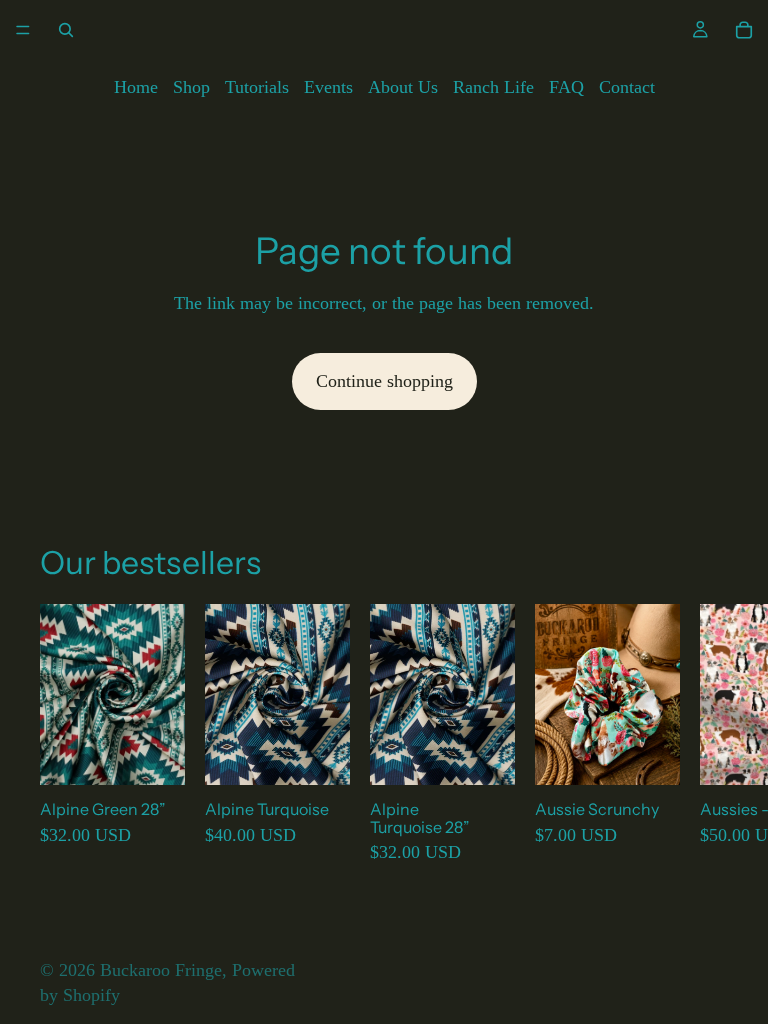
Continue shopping (384, 381)
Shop (191, 87)
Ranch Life (493, 87)
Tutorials (257, 87)
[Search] (66, 30)
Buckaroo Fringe (161, 970)
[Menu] (23, 30)
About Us (403, 87)
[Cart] (744, 30)
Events (328, 87)
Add (171, 754)
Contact (627, 87)
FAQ (566, 87)
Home (136, 87)
